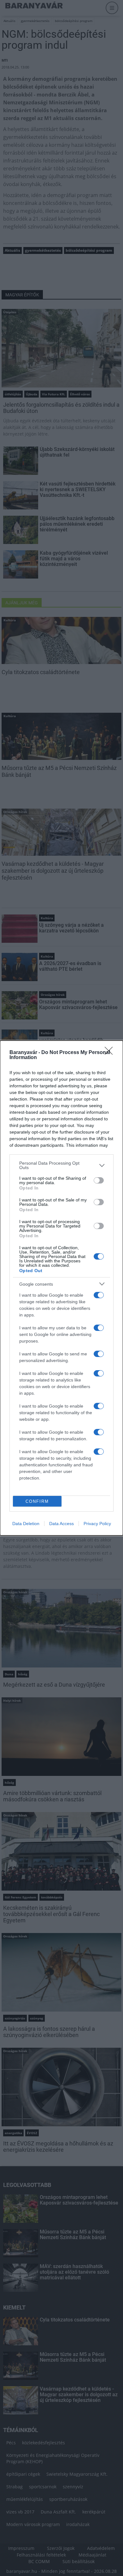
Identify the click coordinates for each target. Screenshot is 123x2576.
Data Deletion (26, 1524)
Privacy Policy (97, 1524)
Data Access (61, 1524)
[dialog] (61, 1288)
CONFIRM (37, 1501)
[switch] (99, 1180)
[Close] (111, 1053)
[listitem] (61, 1165)
